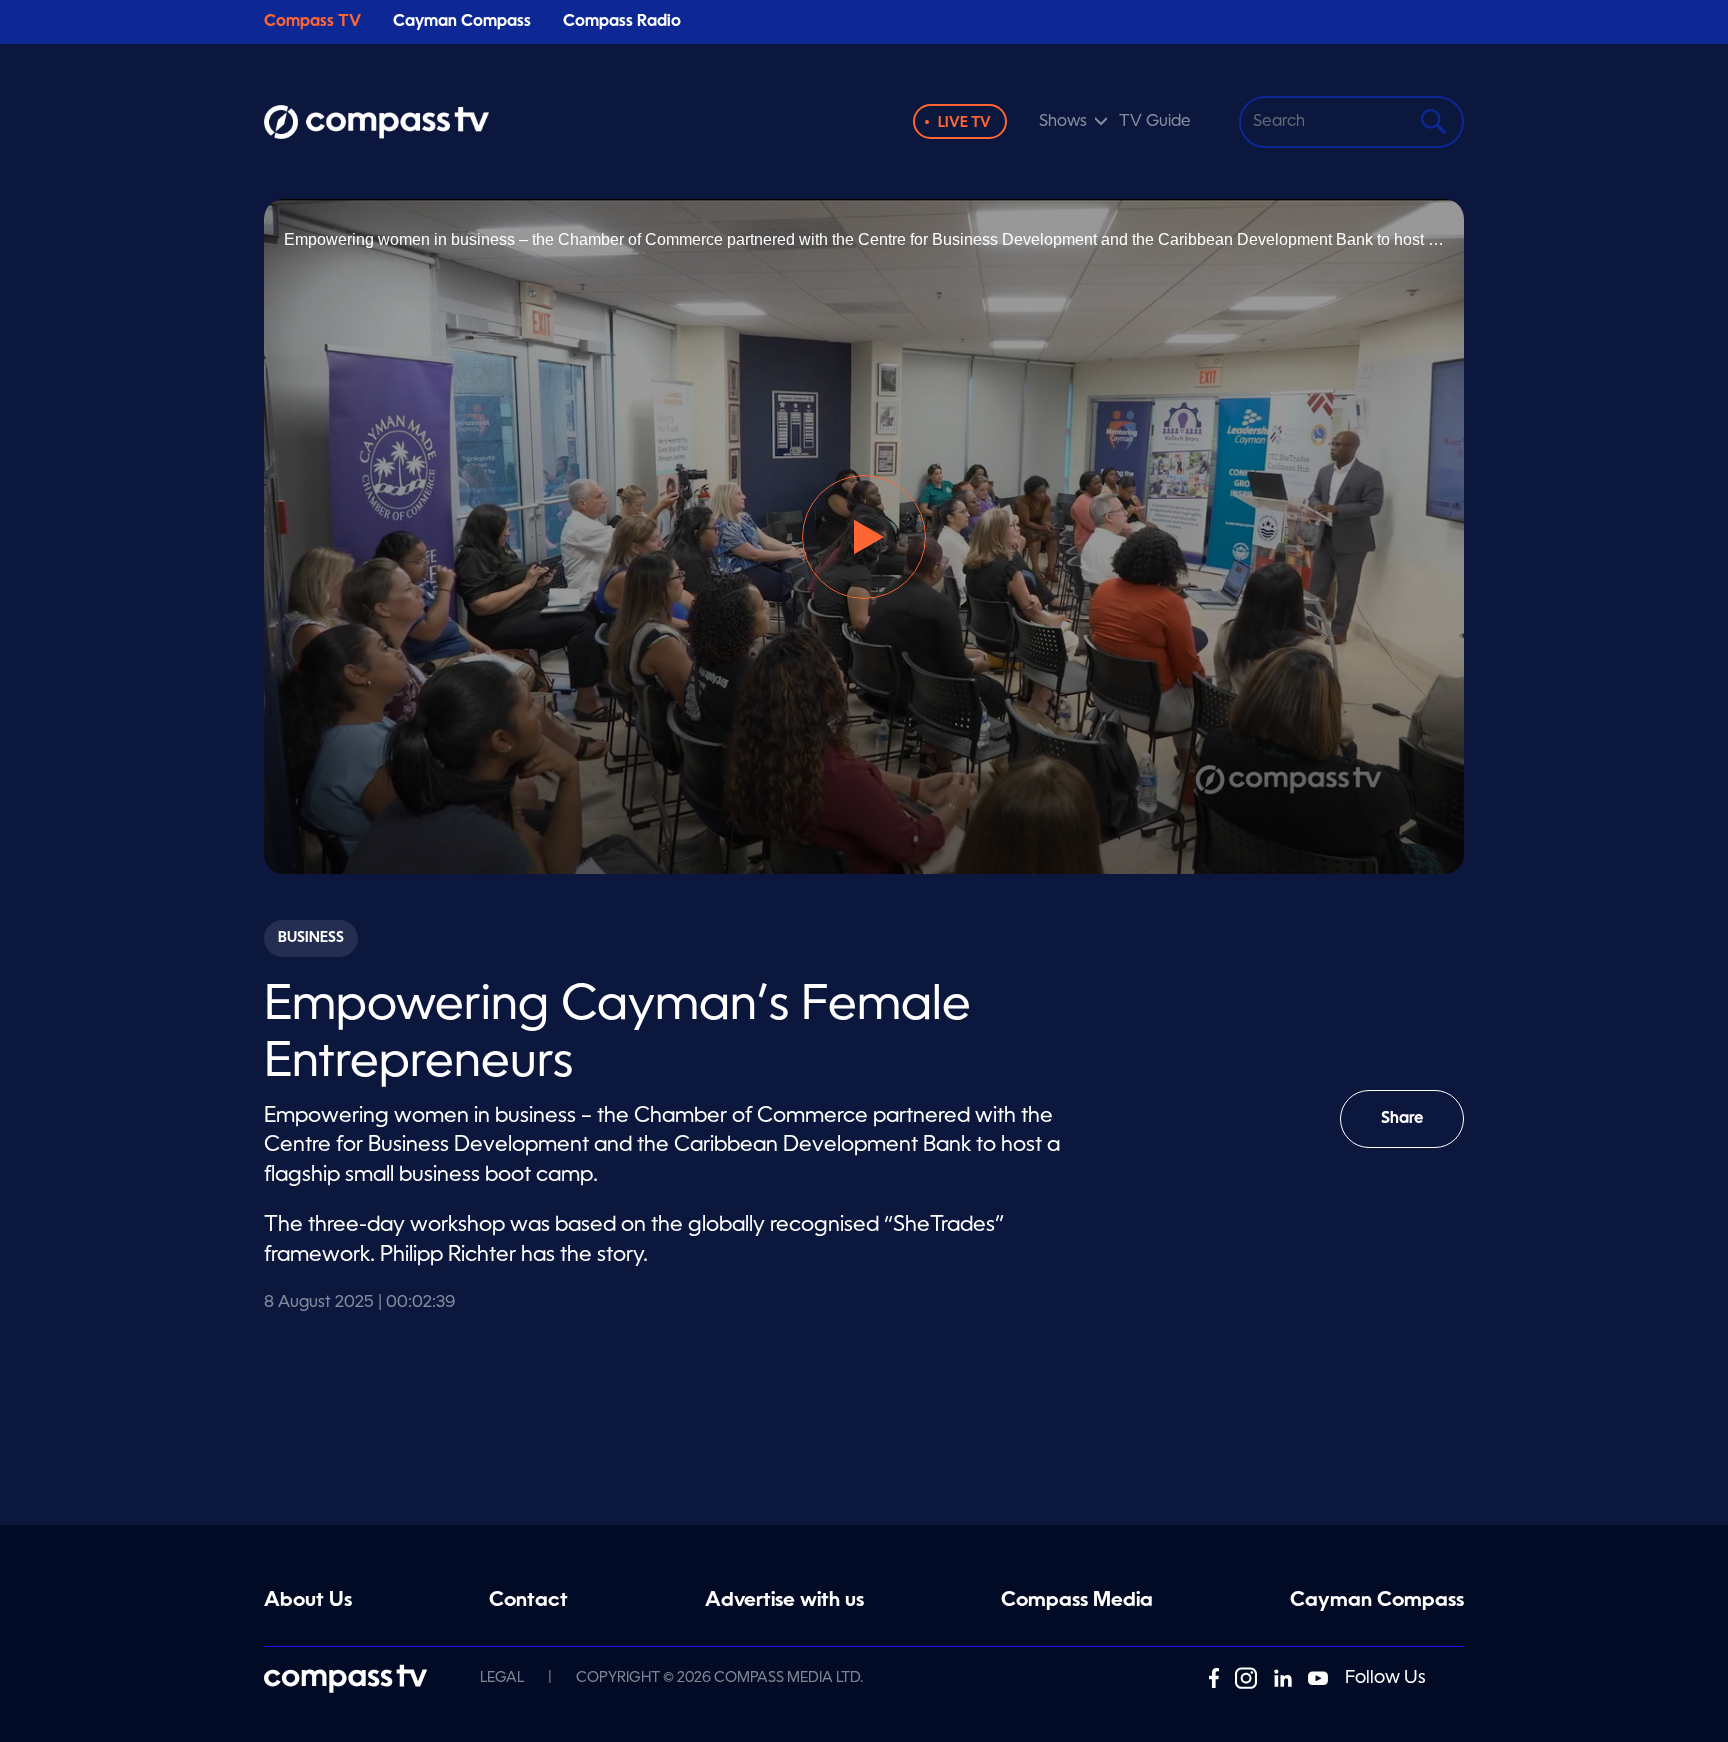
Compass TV (312, 22)
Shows (1063, 122)
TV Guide (1155, 122)
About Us (308, 1601)
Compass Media (1077, 1601)
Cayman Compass (462, 22)
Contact (528, 1601)
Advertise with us (784, 1601)
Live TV (964, 123)
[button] (864, 537)
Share (1422, 1129)
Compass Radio (622, 22)
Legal (502, 1678)
